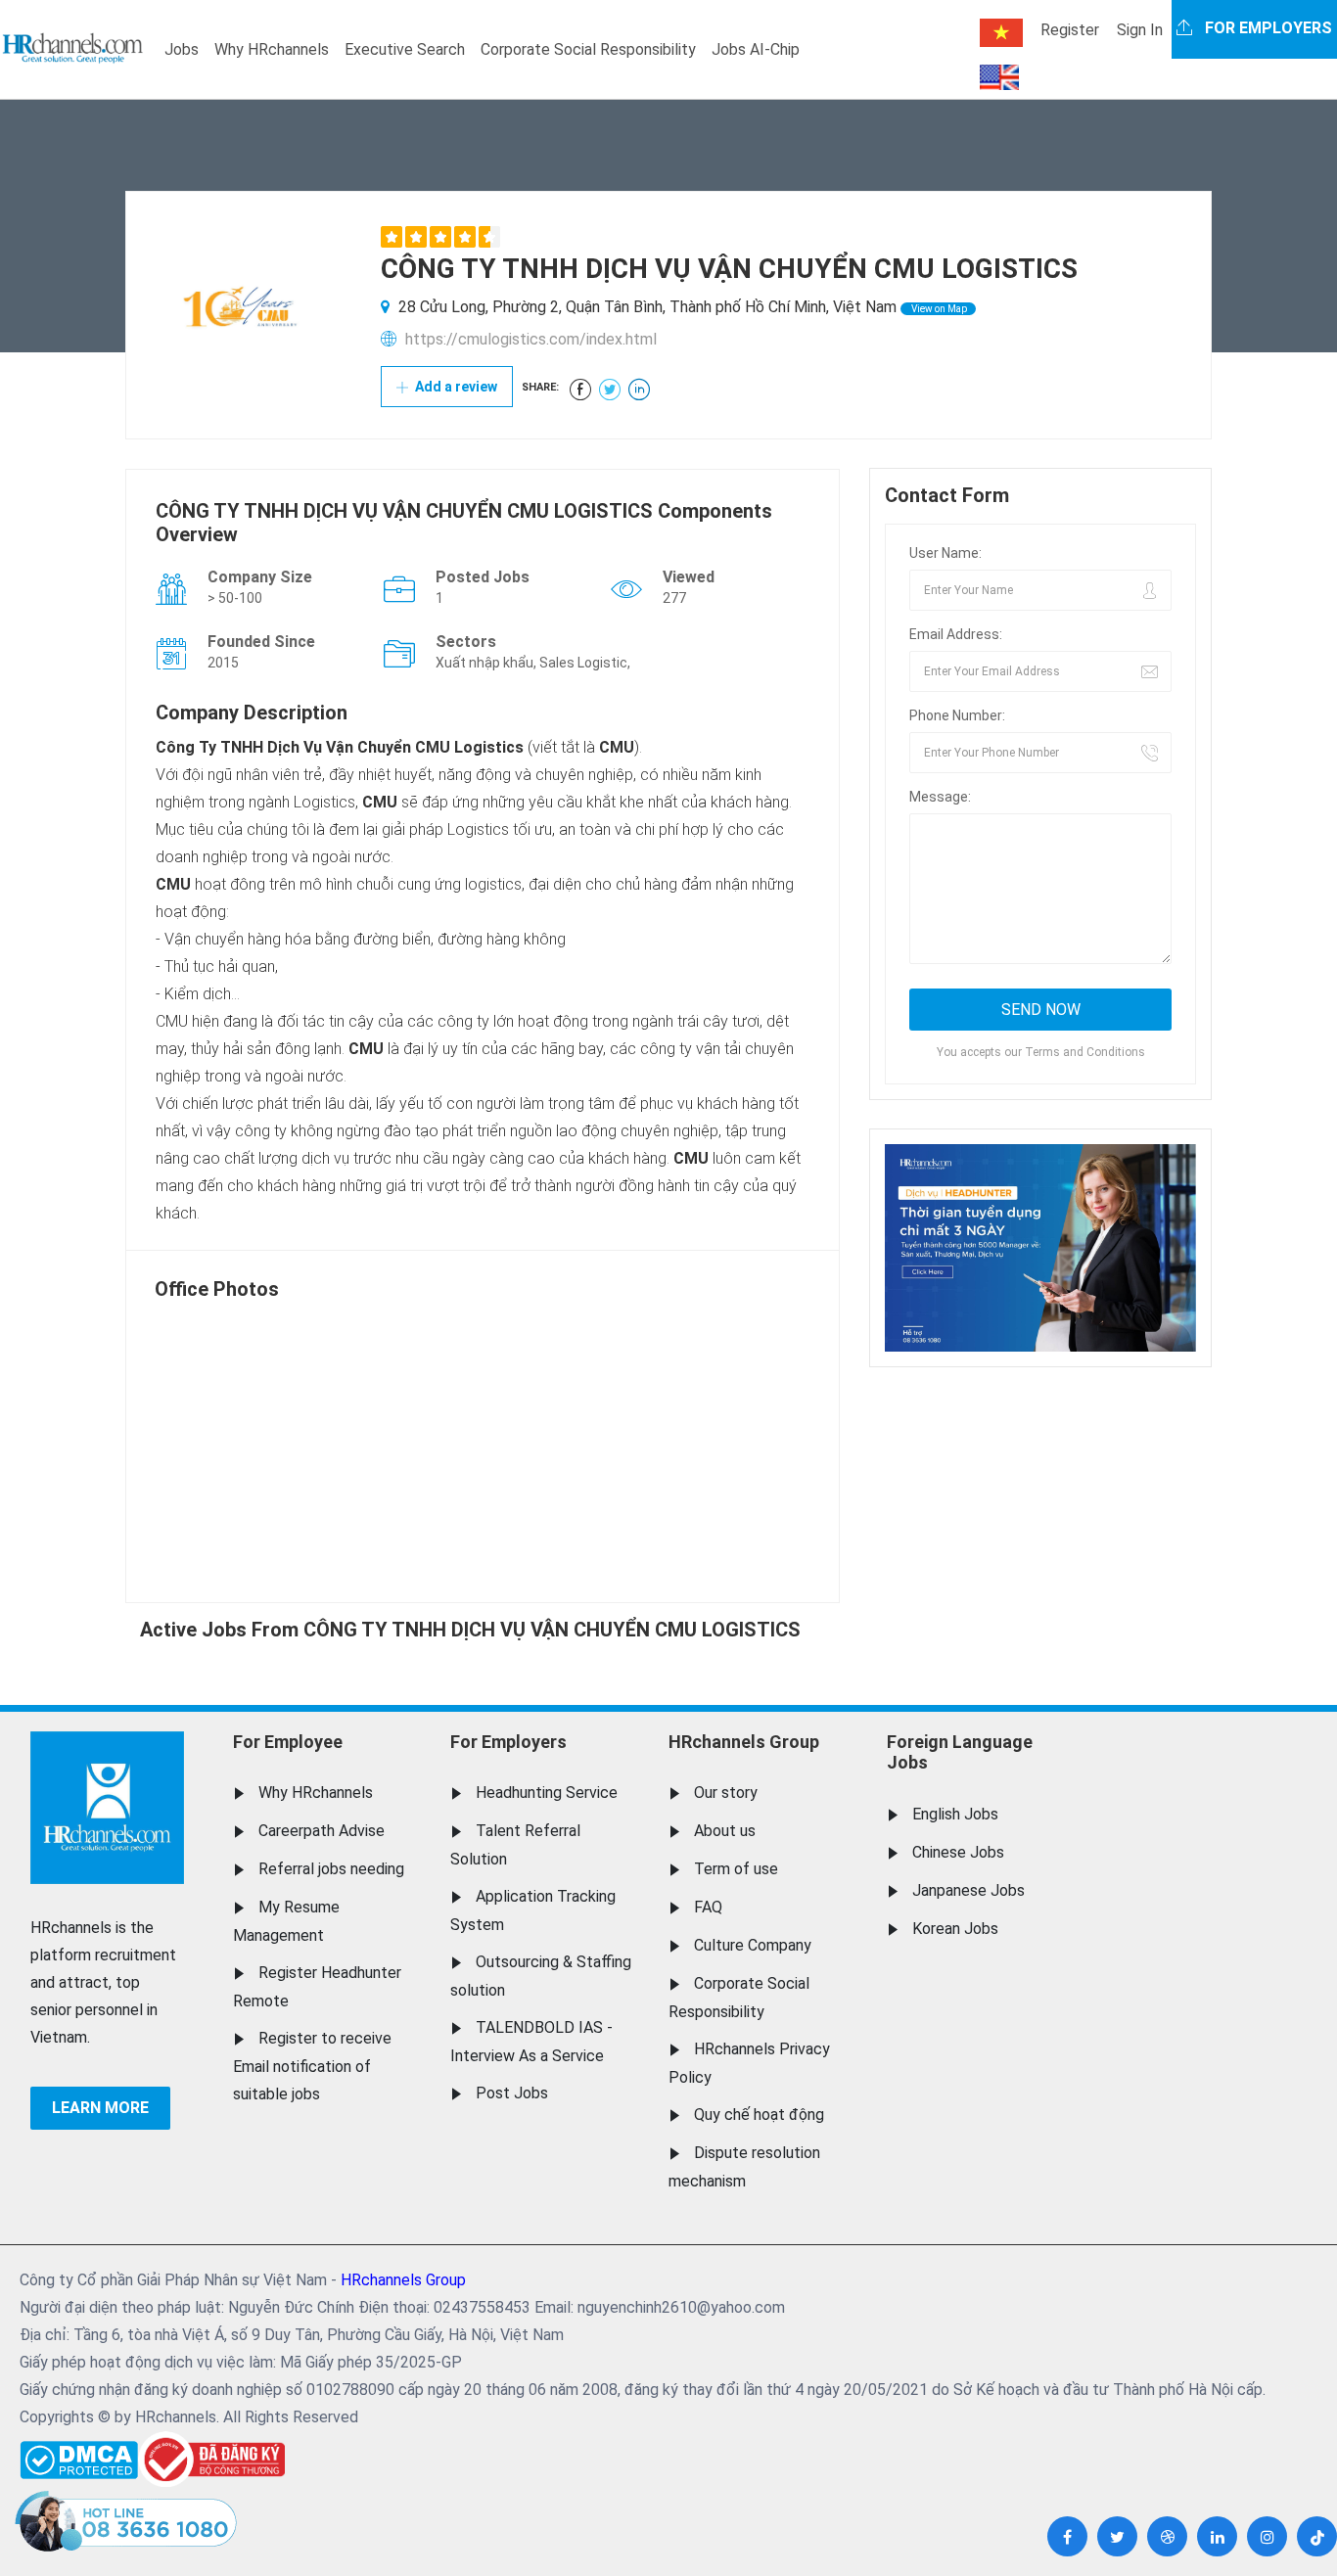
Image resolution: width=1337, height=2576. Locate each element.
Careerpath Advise (322, 1831)
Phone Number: (957, 715)
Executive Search (405, 49)
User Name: (945, 553)
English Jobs (955, 1814)
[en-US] (999, 77)
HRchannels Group (744, 1742)
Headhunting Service (547, 1793)
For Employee (288, 1742)
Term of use (736, 1869)
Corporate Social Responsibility (588, 49)
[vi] (1001, 33)
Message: (940, 797)
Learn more (100, 2108)
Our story (726, 1793)
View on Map (938, 309)
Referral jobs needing (331, 1869)
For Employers (508, 1742)
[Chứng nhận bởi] (211, 2459)
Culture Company (753, 1945)
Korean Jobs (955, 1929)
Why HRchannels (272, 49)
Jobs (182, 49)
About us (725, 1831)
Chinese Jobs (958, 1852)
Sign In (1140, 30)
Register (1070, 30)
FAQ (708, 1907)
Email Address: (956, 634)
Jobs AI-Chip (756, 49)
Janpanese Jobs (968, 1890)
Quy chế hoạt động (759, 2115)
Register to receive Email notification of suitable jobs (312, 2066)
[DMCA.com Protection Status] (79, 2455)
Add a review (455, 387)
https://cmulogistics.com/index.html (531, 339)
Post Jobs (512, 2093)
